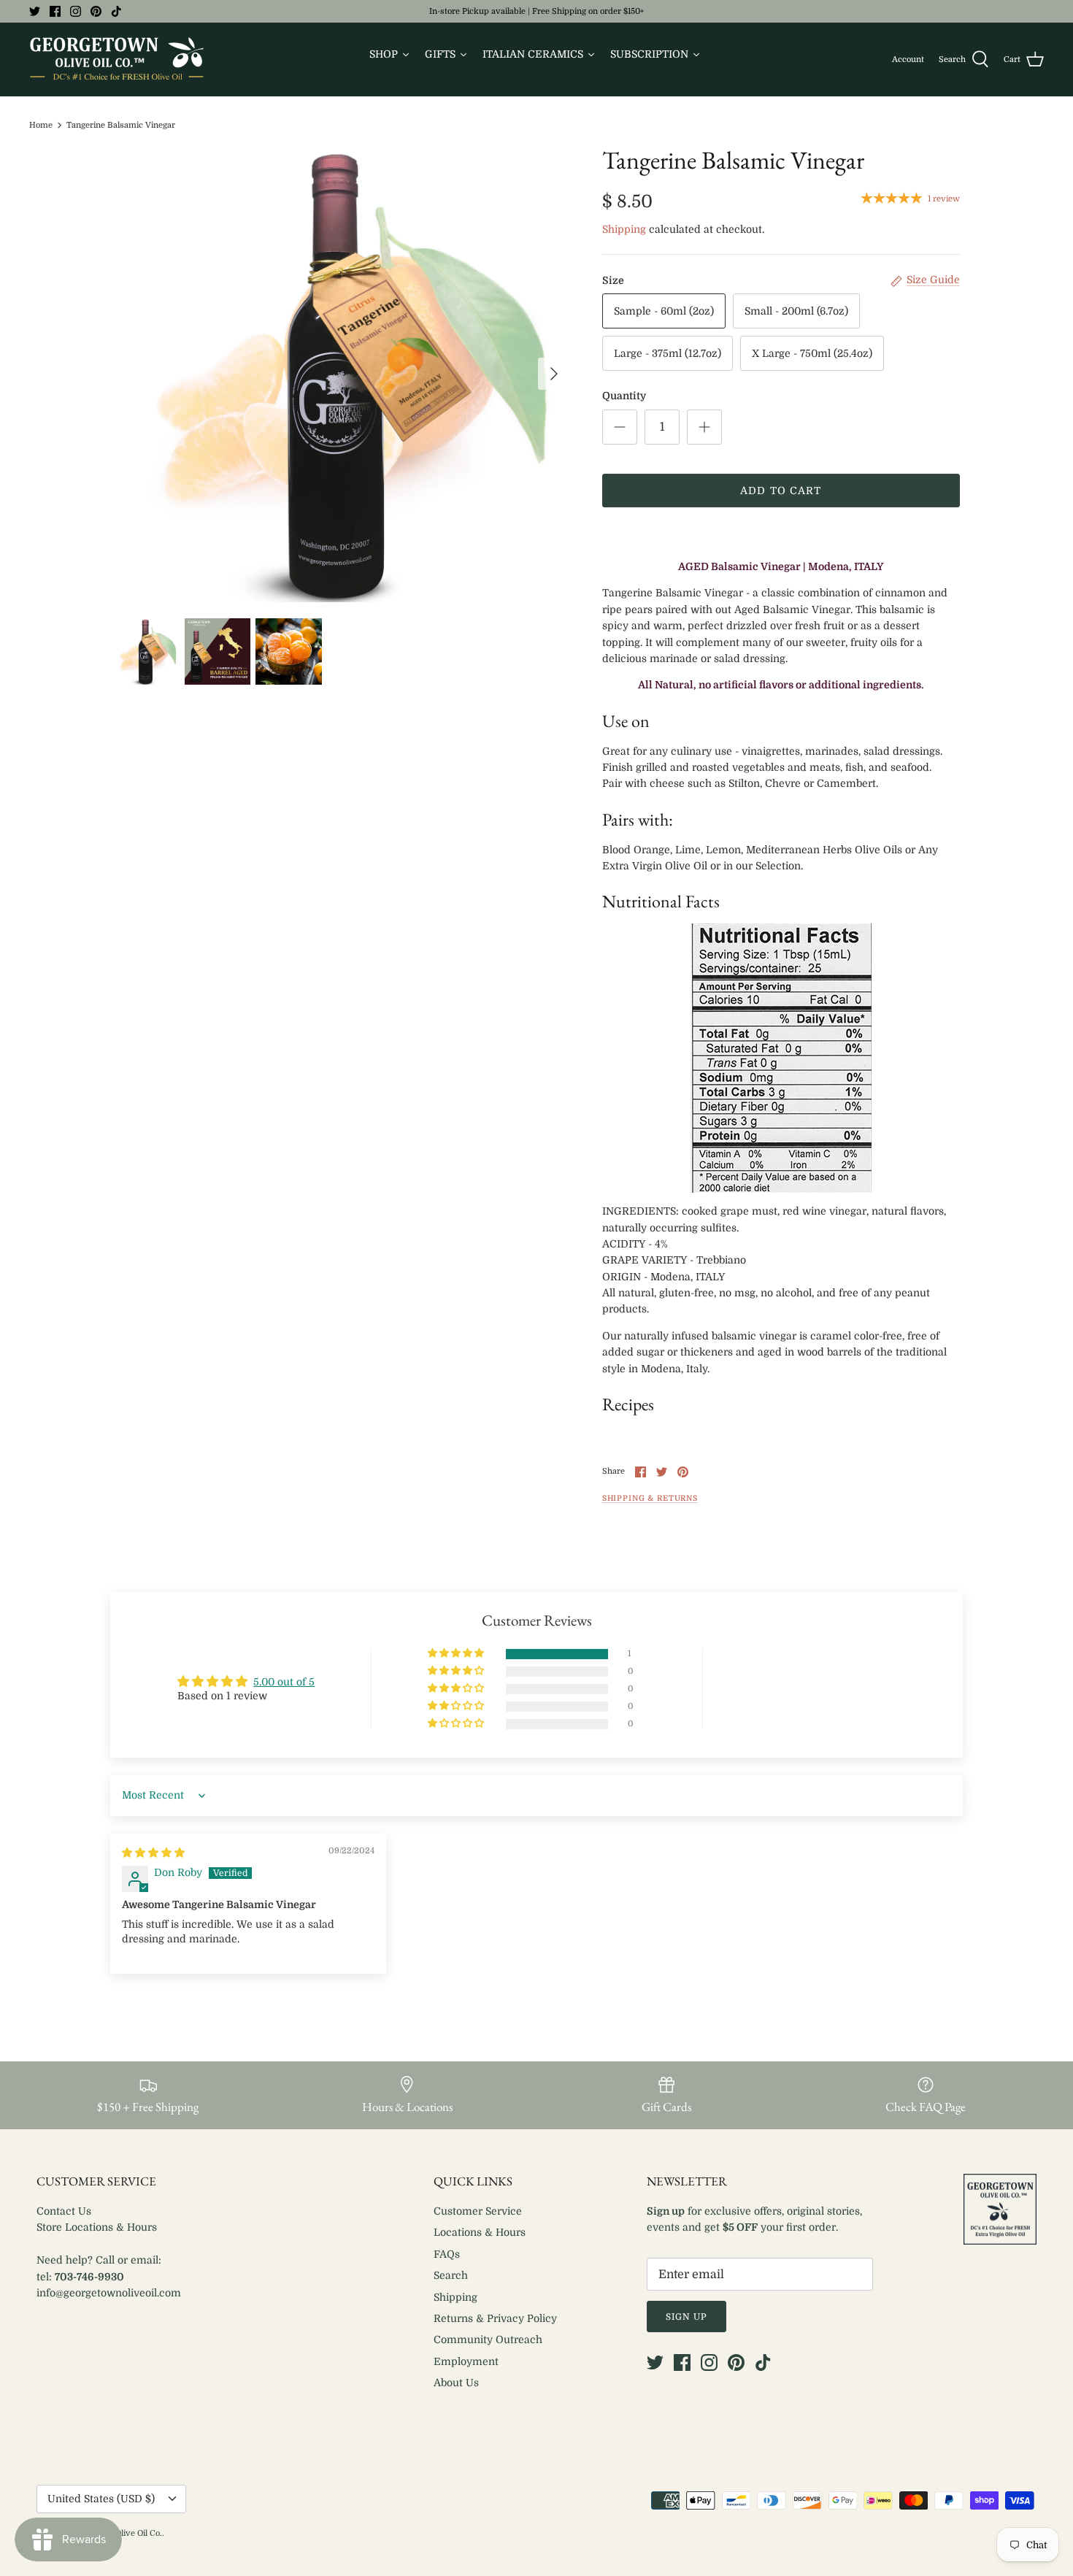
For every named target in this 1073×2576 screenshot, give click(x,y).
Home (41, 125)
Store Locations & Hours (97, 2227)
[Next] (554, 374)
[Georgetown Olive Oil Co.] (117, 59)
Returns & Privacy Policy (495, 2318)
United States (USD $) (101, 2499)
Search (451, 2275)
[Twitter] (35, 11)
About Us (456, 2383)
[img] (153, 1853)
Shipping (624, 229)
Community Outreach (488, 2339)
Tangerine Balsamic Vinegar (121, 125)
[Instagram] (76, 11)
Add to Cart (781, 491)
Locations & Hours (480, 2232)
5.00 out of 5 (284, 1682)
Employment (466, 2361)
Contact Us (64, 2211)
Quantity (624, 396)
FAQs (447, 2254)
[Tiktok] (116, 11)
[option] (342, 374)
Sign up (687, 2317)
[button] (457, 1654)
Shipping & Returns (650, 1499)
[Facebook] (55, 11)
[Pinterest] (96, 11)
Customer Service (478, 2211)
